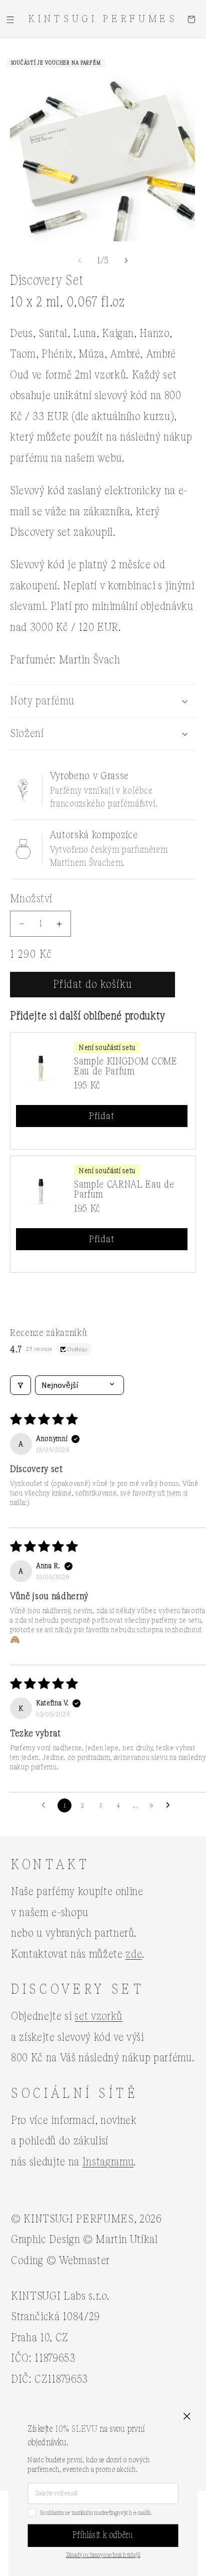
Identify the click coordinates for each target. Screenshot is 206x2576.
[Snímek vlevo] (80, 260)
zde (134, 1954)
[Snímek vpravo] (126, 260)
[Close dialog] (187, 2416)
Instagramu (108, 2162)
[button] (10, 19)
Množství (31, 899)
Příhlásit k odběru (103, 2535)
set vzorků (98, 2016)
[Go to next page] (170, 1805)
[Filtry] (20, 1385)
